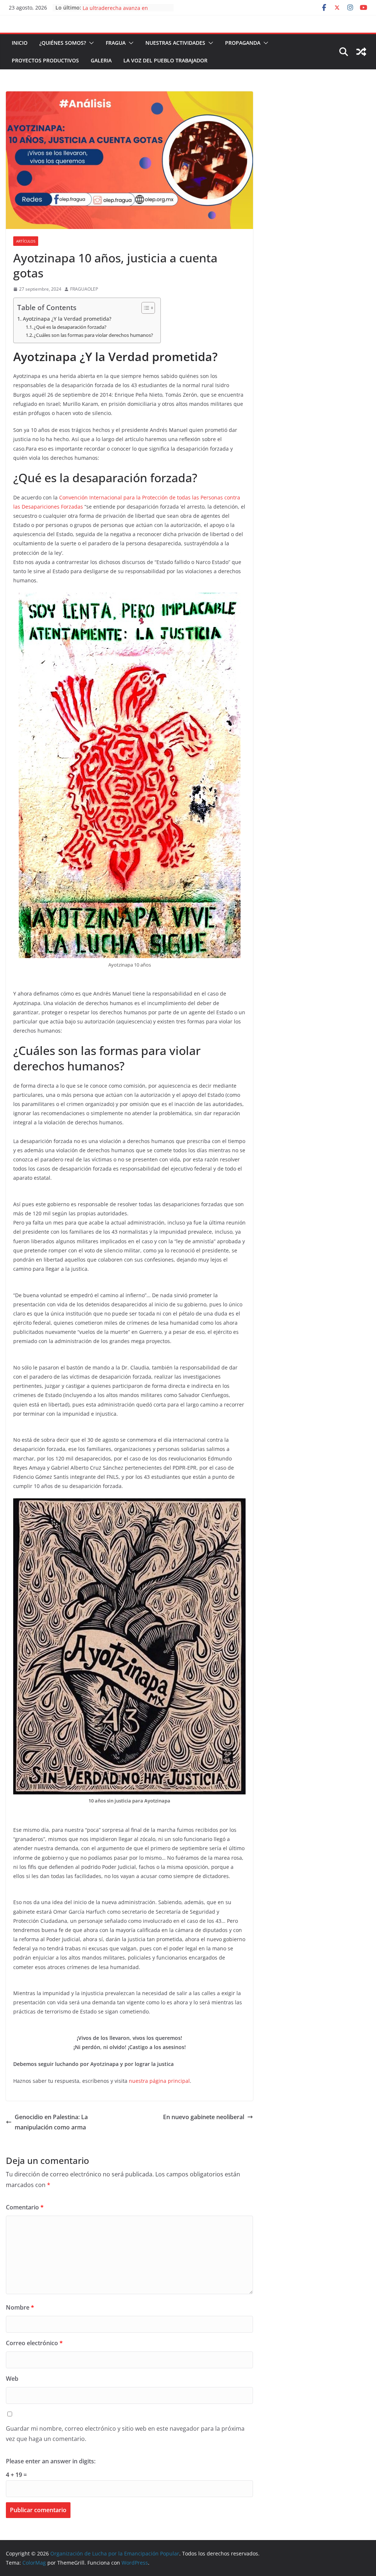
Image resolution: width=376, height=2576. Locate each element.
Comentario (25, 2207)
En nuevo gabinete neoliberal (204, 2117)
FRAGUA (116, 43)
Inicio (20, 43)
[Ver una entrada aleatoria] (361, 52)
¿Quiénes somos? (63, 43)
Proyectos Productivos (45, 60)
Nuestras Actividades (175, 43)
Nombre (20, 2307)
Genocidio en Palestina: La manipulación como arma (51, 2122)
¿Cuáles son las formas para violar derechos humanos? (93, 335)
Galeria (101, 60)
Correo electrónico (34, 2343)
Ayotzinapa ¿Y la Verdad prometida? (67, 319)
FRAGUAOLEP (84, 289)
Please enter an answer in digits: (51, 2461)
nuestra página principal (159, 2081)
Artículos (26, 241)
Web (12, 2379)
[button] (90, 43)
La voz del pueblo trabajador (165, 60)
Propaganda (243, 43)
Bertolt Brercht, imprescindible (121, 8)
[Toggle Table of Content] (144, 308)
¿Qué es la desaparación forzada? (70, 327)
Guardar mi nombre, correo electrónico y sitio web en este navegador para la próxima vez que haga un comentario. (125, 2434)
